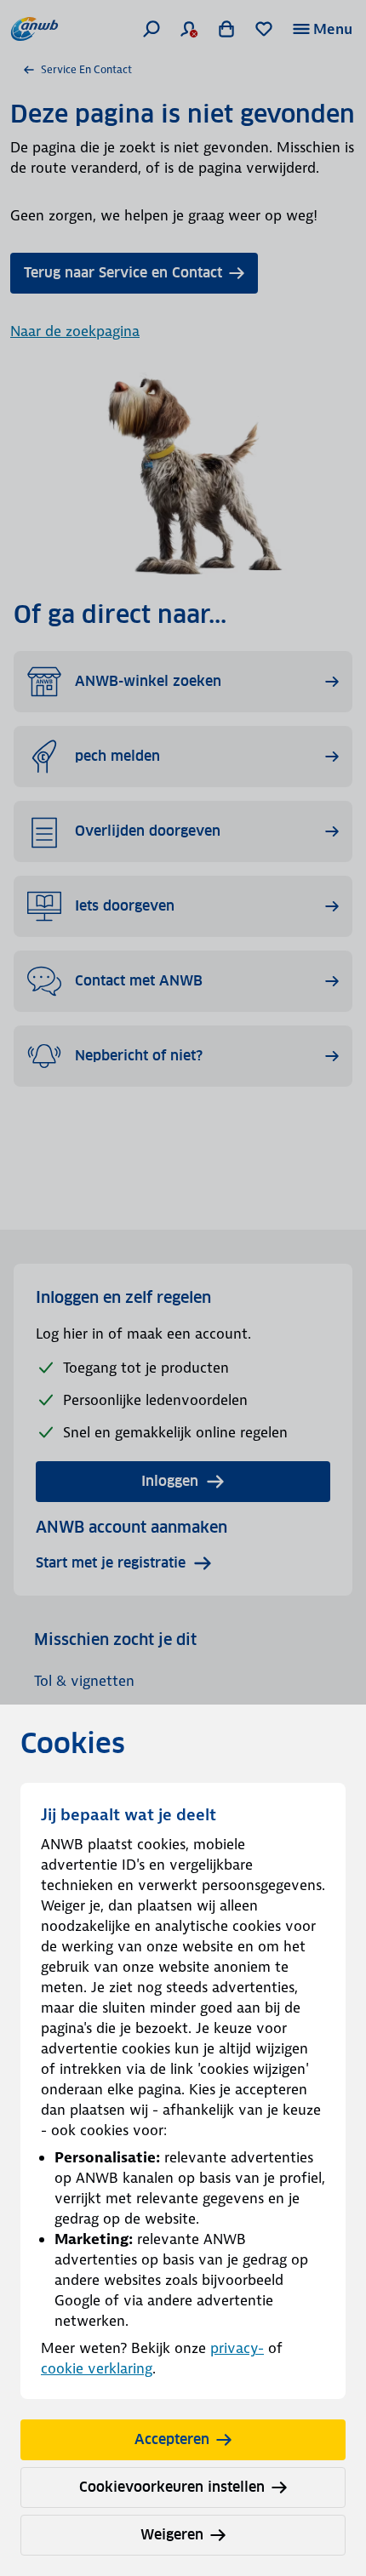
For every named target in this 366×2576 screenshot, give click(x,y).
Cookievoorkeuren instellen (172, 2487)
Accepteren (172, 2439)
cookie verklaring (97, 2368)
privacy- (237, 2348)
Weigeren (172, 2535)
